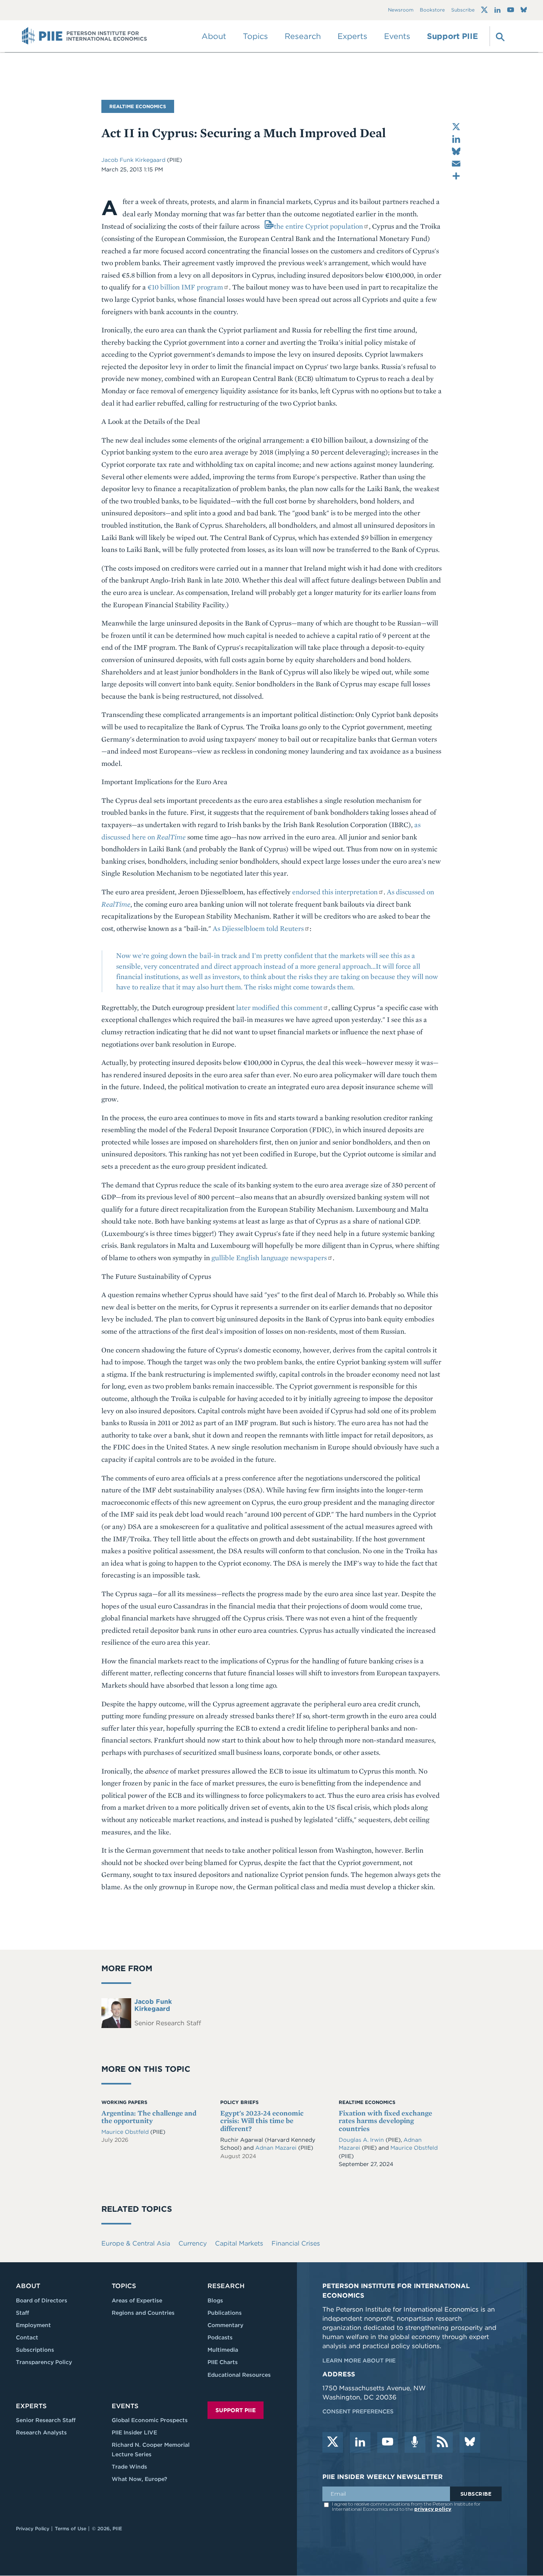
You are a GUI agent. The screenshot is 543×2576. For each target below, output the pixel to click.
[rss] (442, 2442)
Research (226, 2286)
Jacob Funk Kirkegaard (134, 160)
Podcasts (220, 2337)
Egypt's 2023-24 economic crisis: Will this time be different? (262, 2121)
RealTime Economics (138, 106)
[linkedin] (360, 2442)
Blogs (215, 2300)
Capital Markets (239, 2243)
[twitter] (333, 2442)
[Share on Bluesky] (456, 151)
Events (397, 36)
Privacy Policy (33, 2528)
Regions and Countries (143, 2313)
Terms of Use (71, 2528)
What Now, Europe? (140, 2479)
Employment (33, 2325)
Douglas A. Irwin (362, 2140)
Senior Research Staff (46, 2420)
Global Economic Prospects (150, 2420)
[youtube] (388, 2442)
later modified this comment (279, 1007)
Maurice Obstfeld (126, 2132)
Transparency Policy (44, 2362)
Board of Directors (42, 2300)
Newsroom (401, 10)
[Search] (499, 36)
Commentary (225, 2325)
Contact (27, 2337)
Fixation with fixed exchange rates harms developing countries (385, 2121)
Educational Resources (239, 2375)
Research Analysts (41, 2432)
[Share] (456, 176)
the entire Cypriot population (318, 226)
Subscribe (463, 10)
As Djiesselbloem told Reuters (258, 928)
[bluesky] (470, 2442)
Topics (124, 2286)
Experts (31, 2406)
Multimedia (223, 2350)
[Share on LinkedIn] (456, 139)
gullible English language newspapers (269, 1258)
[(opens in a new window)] (484, 10)
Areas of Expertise (137, 2300)
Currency (193, 2243)
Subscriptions (35, 2350)
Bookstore (432, 10)
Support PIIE (452, 36)
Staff (22, 2313)
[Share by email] (456, 164)
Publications (225, 2313)
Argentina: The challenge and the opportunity (149, 2117)
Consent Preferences (358, 2411)
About (28, 2286)
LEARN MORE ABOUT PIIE (359, 2360)
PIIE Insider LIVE (134, 2432)
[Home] (84, 36)
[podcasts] (415, 2442)
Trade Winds (129, 2467)
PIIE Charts (223, 2362)
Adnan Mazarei (276, 2148)
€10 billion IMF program (185, 287)
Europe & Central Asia (136, 2243)
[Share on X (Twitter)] (456, 127)
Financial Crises (296, 2243)
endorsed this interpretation (335, 892)
